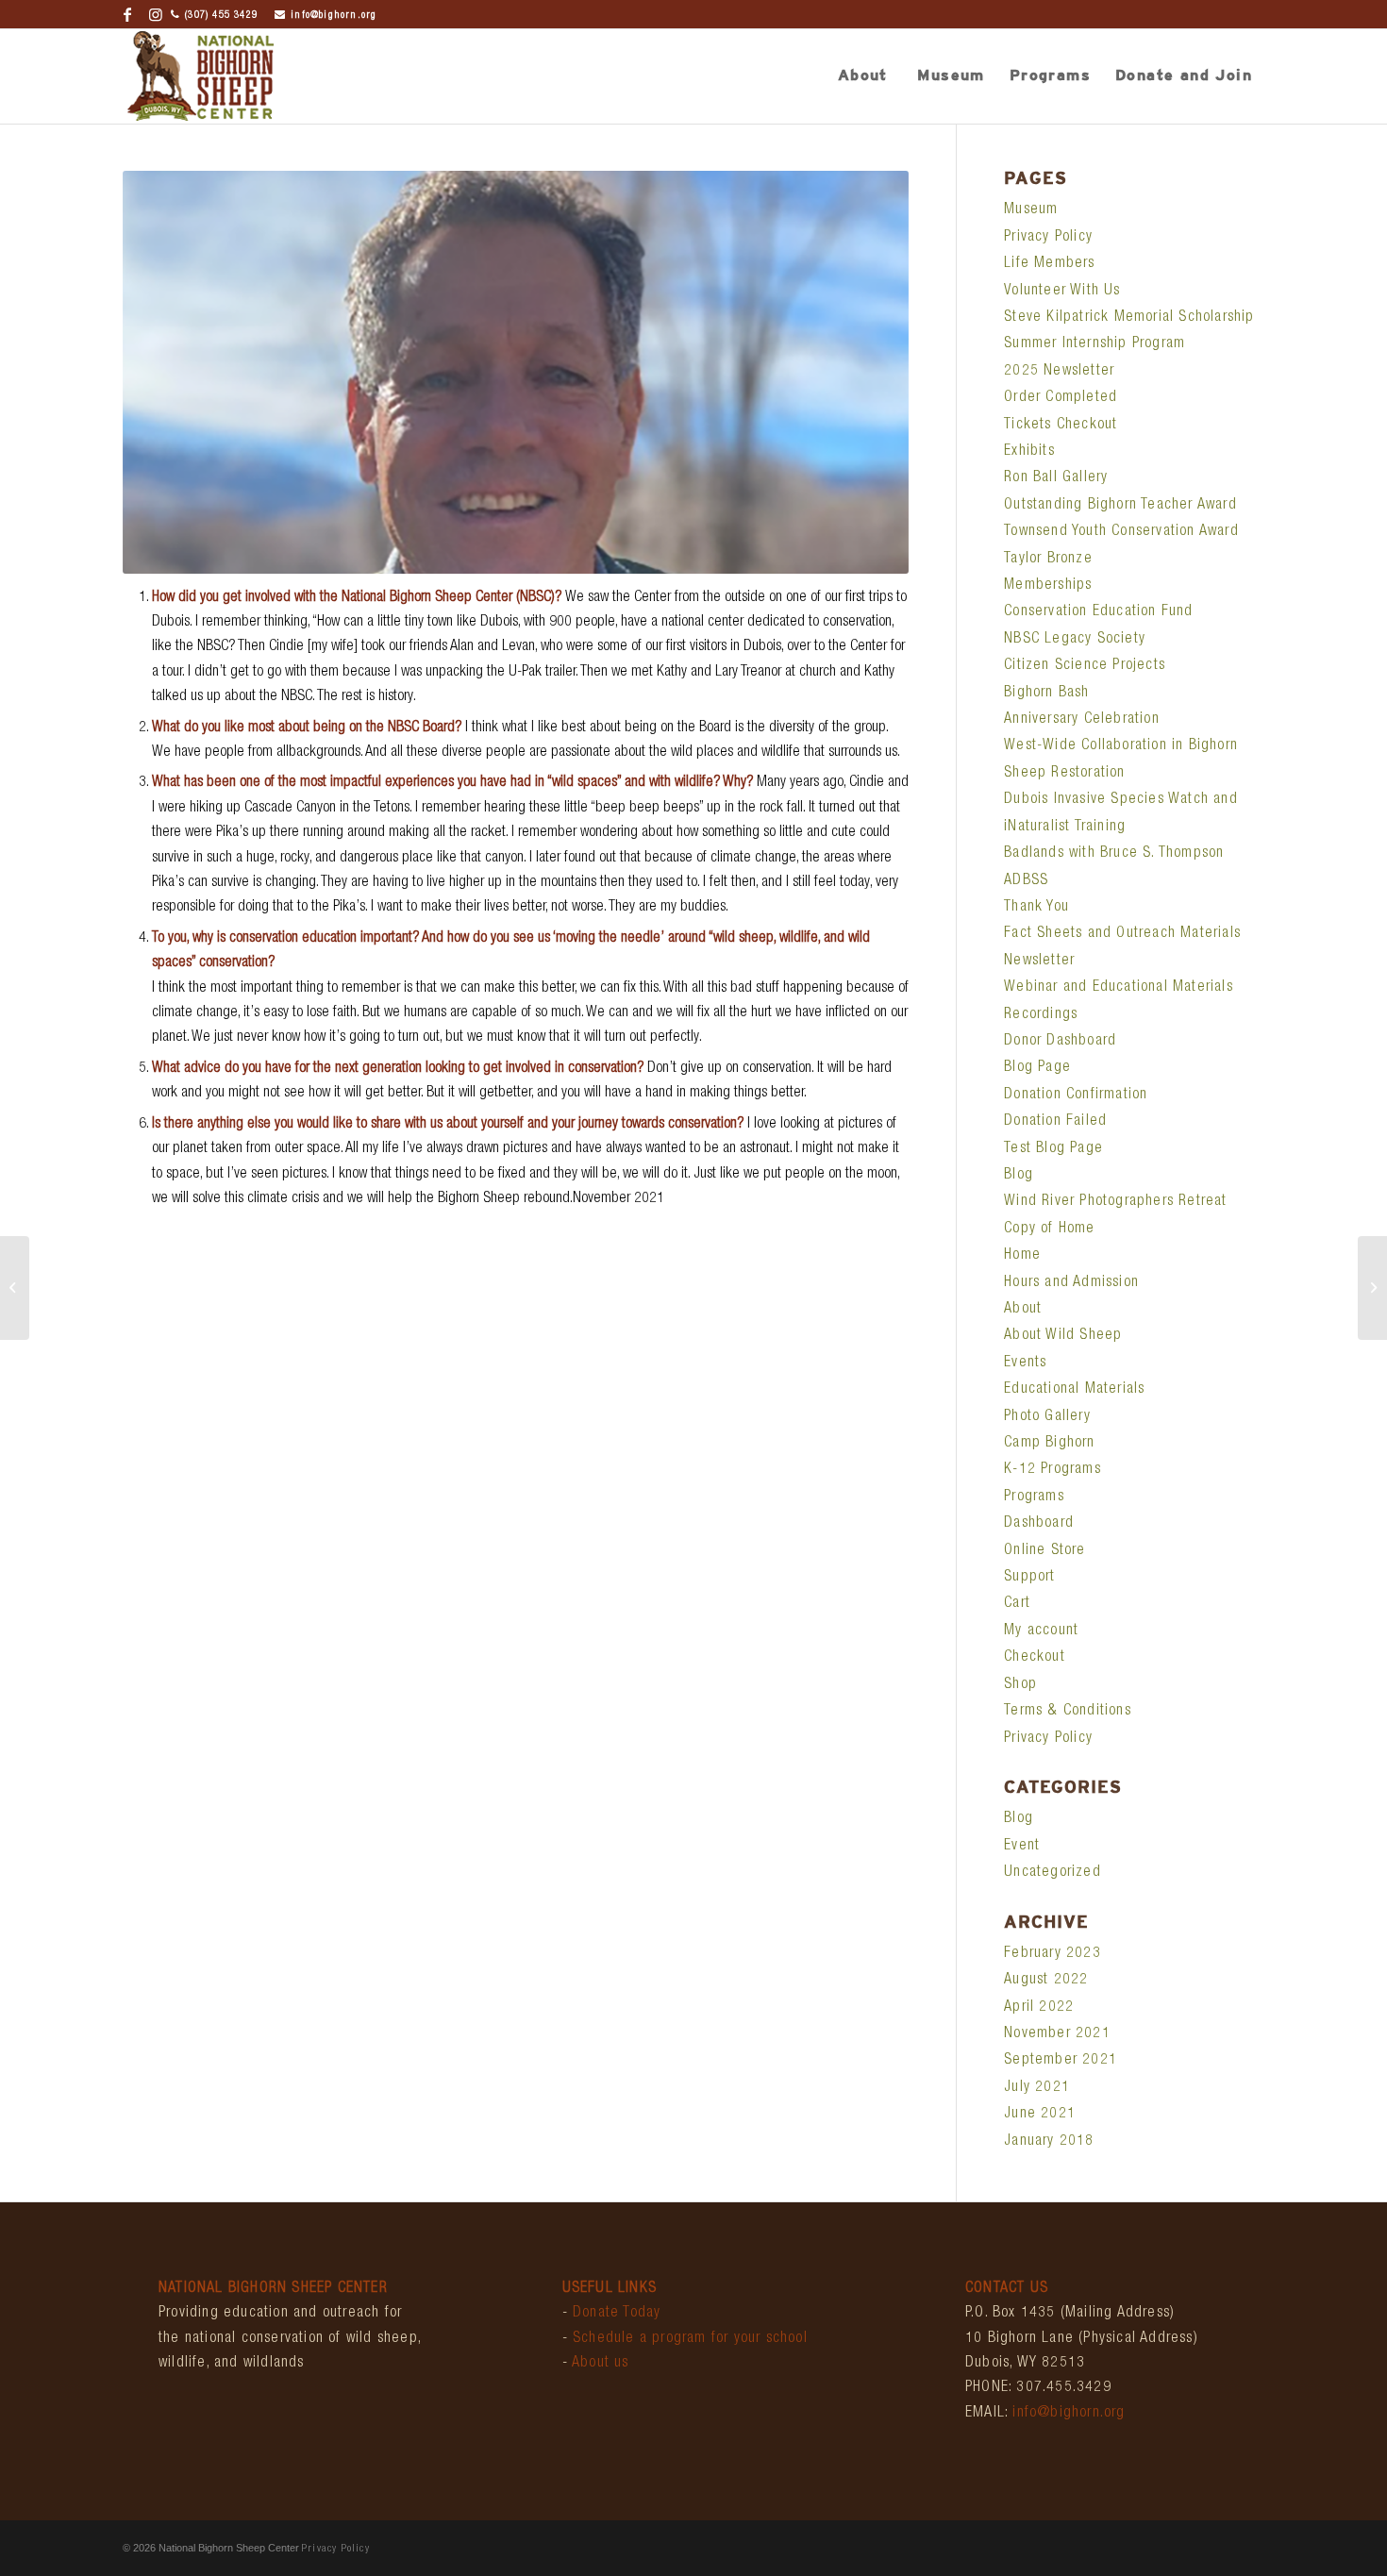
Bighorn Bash (1046, 694)
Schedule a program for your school (690, 2339)
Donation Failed (1055, 1122)
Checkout (1035, 1658)
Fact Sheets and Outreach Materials (1122, 934)
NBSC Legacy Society (1075, 640)
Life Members (1049, 264)
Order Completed (1061, 398)
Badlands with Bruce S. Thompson (1114, 854)
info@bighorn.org (334, 16)
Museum (1031, 210)
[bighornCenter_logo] (200, 76)
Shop (1020, 1685)
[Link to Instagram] (157, 14)
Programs (1034, 1497)
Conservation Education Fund (1098, 612)
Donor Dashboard (1060, 1042)
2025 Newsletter (1059, 372)
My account (1041, 1631)
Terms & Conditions (1068, 1712)
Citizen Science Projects (1085, 666)
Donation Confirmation (1076, 1096)
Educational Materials (1074, 1390)
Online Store (1044, 1551)
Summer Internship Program (1095, 344)
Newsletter (1039, 962)
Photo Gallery (1047, 1417)
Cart (1017, 1604)
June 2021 (1040, 2115)
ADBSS (1026, 881)
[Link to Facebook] (128, 14)
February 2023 (1053, 1954)
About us (601, 2364)
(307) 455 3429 (221, 16)
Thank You (1036, 908)
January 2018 (1049, 2142)
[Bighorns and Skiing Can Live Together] (1372, 1288)
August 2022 (1046, 1981)
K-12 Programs (1053, 1470)
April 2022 (1039, 2008)
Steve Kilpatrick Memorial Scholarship (1129, 318)
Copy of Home (1049, 1229)
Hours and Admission (1071, 1283)
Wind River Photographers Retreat (1115, 1202)
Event (1022, 1847)
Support (1029, 1578)
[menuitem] (862, 76)
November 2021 (1057, 2034)
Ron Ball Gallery (1056, 478)
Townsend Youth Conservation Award (1121, 532)
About (1023, 1310)
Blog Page (1037, 1068)
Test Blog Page (1053, 1149)
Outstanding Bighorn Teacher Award (1120, 506)
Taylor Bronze (1048, 560)
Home (1022, 1256)
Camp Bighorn (1049, 1444)
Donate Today (617, 2314)
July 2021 (1037, 2088)
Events (1025, 1363)
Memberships (1048, 586)
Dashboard (1039, 1524)
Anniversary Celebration (1082, 720)
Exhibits (1029, 452)
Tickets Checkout (1061, 426)
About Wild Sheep (1063, 1336)
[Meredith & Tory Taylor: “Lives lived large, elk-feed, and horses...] (15, 1288)
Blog (1019, 1176)
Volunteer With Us (1062, 292)
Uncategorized (1053, 1873)
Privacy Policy (1048, 238)
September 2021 (1061, 2061)
